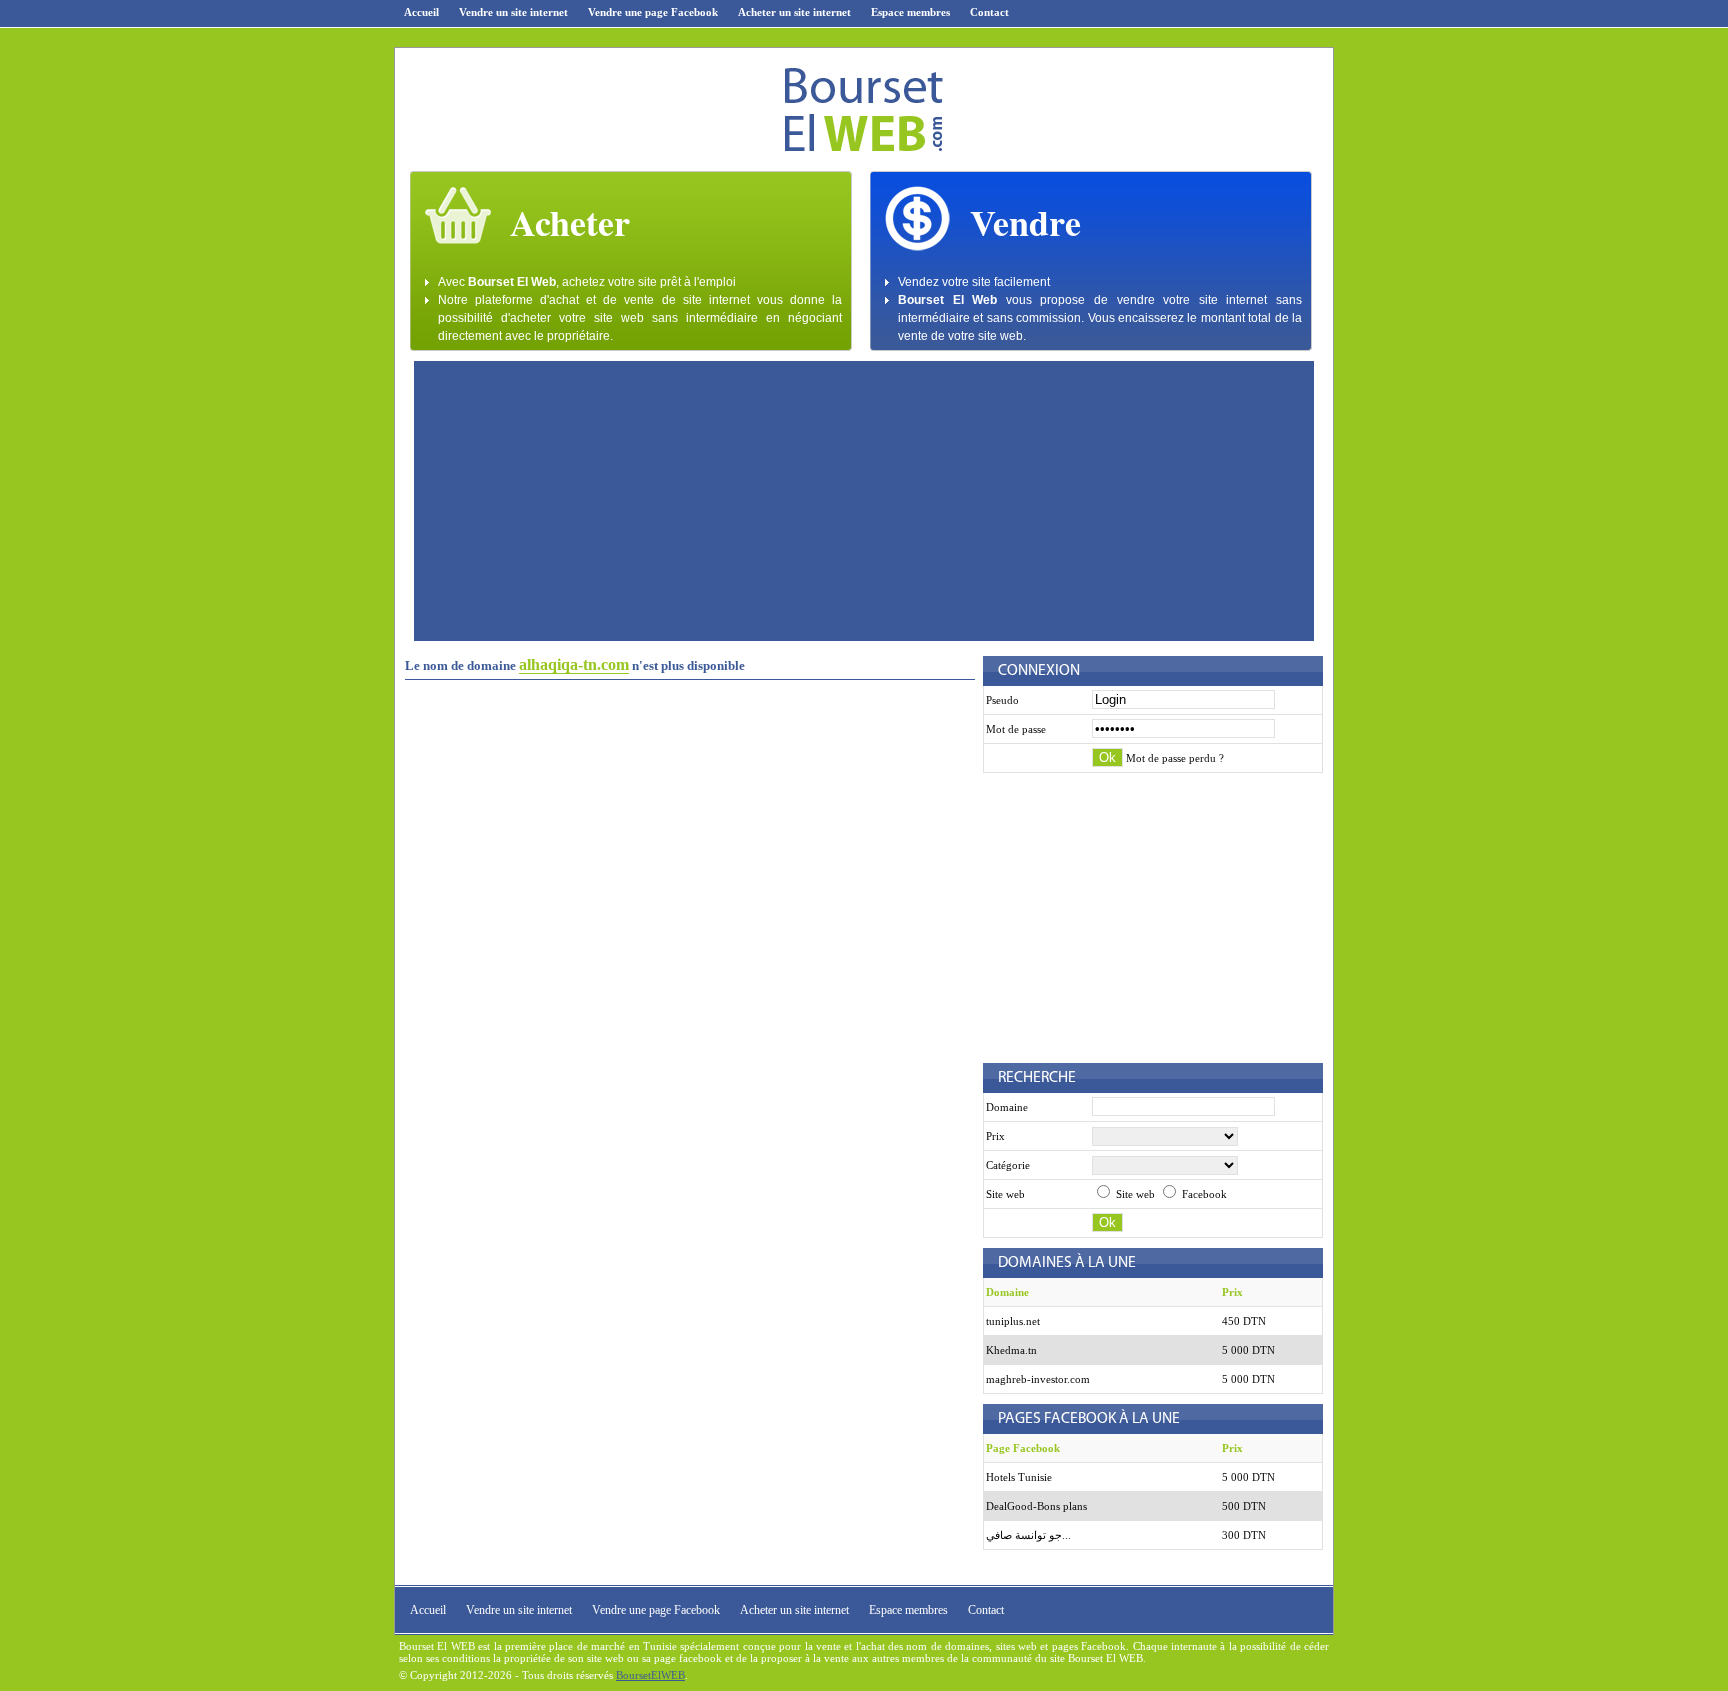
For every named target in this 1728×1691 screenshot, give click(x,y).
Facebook (1203, 1194)
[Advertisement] (864, 501)
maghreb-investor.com (1038, 1379)
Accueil (421, 12)
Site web (1134, 1194)
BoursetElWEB (650, 1675)
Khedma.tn (1011, 1350)
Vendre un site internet (513, 12)
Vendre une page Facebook (653, 12)
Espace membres (910, 12)
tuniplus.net (1013, 1321)
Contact (989, 12)
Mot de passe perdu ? (1175, 758)
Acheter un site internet (794, 12)
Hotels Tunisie (1019, 1477)
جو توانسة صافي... (1028, 1535)
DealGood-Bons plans (1036, 1506)
